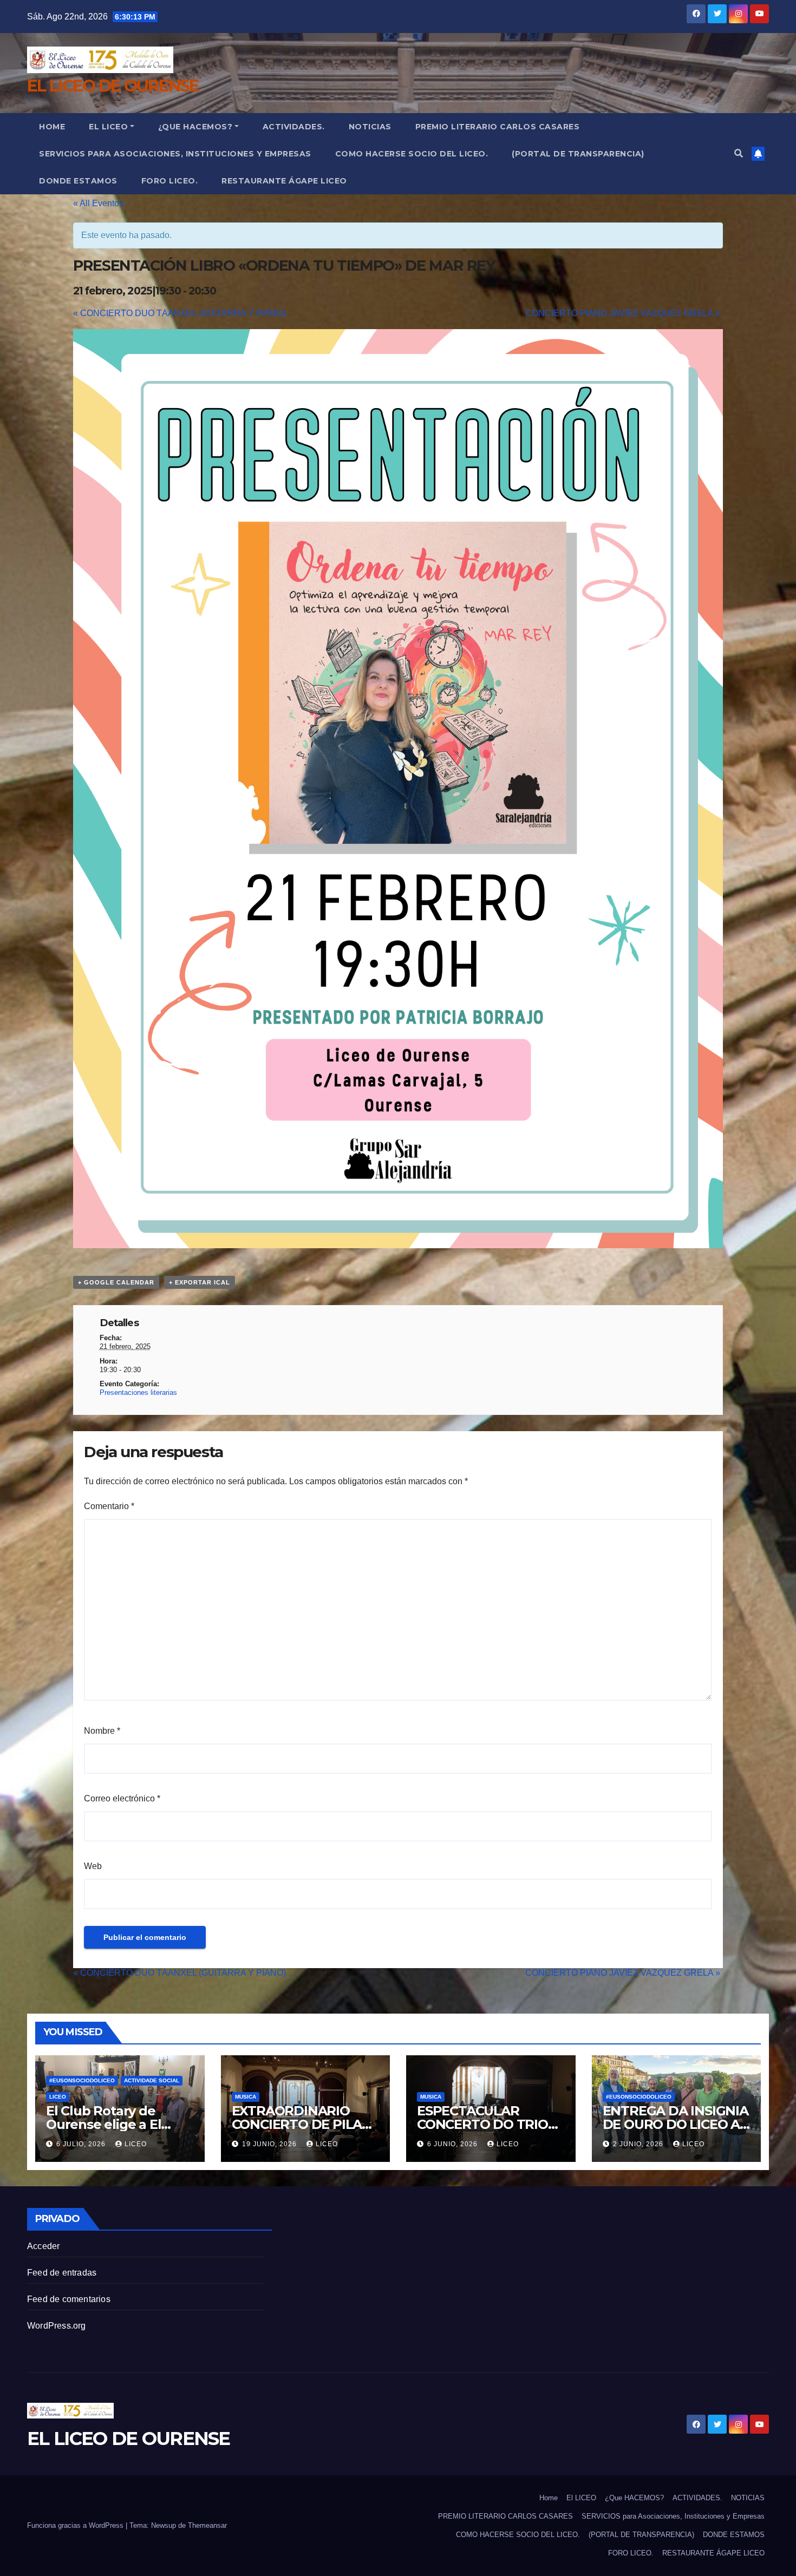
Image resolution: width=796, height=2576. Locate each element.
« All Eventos (98, 203)
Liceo (58, 2097)
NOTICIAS (370, 127)
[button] (739, 153)
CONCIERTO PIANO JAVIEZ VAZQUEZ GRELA (623, 313)
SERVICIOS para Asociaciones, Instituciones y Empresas (175, 154)
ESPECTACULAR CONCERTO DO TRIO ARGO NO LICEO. (482, 2124)
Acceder (43, 2246)
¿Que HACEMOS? (195, 127)
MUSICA (246, 2097)
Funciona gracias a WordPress (76, 2525)
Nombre (102, 1731)
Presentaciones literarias (138, 1392)
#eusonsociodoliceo (82, 2080)
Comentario (109, 1506)
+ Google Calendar (116, 1282)
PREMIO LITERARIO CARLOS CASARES (498, 127)
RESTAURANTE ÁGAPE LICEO (284, 181)
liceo (136, 2144)
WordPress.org (57, 2326)
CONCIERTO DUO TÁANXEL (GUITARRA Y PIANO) (180, 313)
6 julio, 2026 (82, 2144)
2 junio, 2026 (639, 2144)
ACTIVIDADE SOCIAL (152, 2080)
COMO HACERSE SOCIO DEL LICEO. (412, 154)
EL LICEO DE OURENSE (113, 86)
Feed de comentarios (69, 2299)
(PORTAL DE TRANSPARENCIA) (578, 154)
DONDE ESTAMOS (78, 181)
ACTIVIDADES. (294, 127)
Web (93, 1866)
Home (52, 127)
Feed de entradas (62, 2273)
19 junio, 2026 (270, 2144)
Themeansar (207, 2525)
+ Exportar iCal (200, 1282)
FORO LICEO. (170, 181)
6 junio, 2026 (454, 2144)
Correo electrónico (122, 1798)
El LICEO (108, 127)
